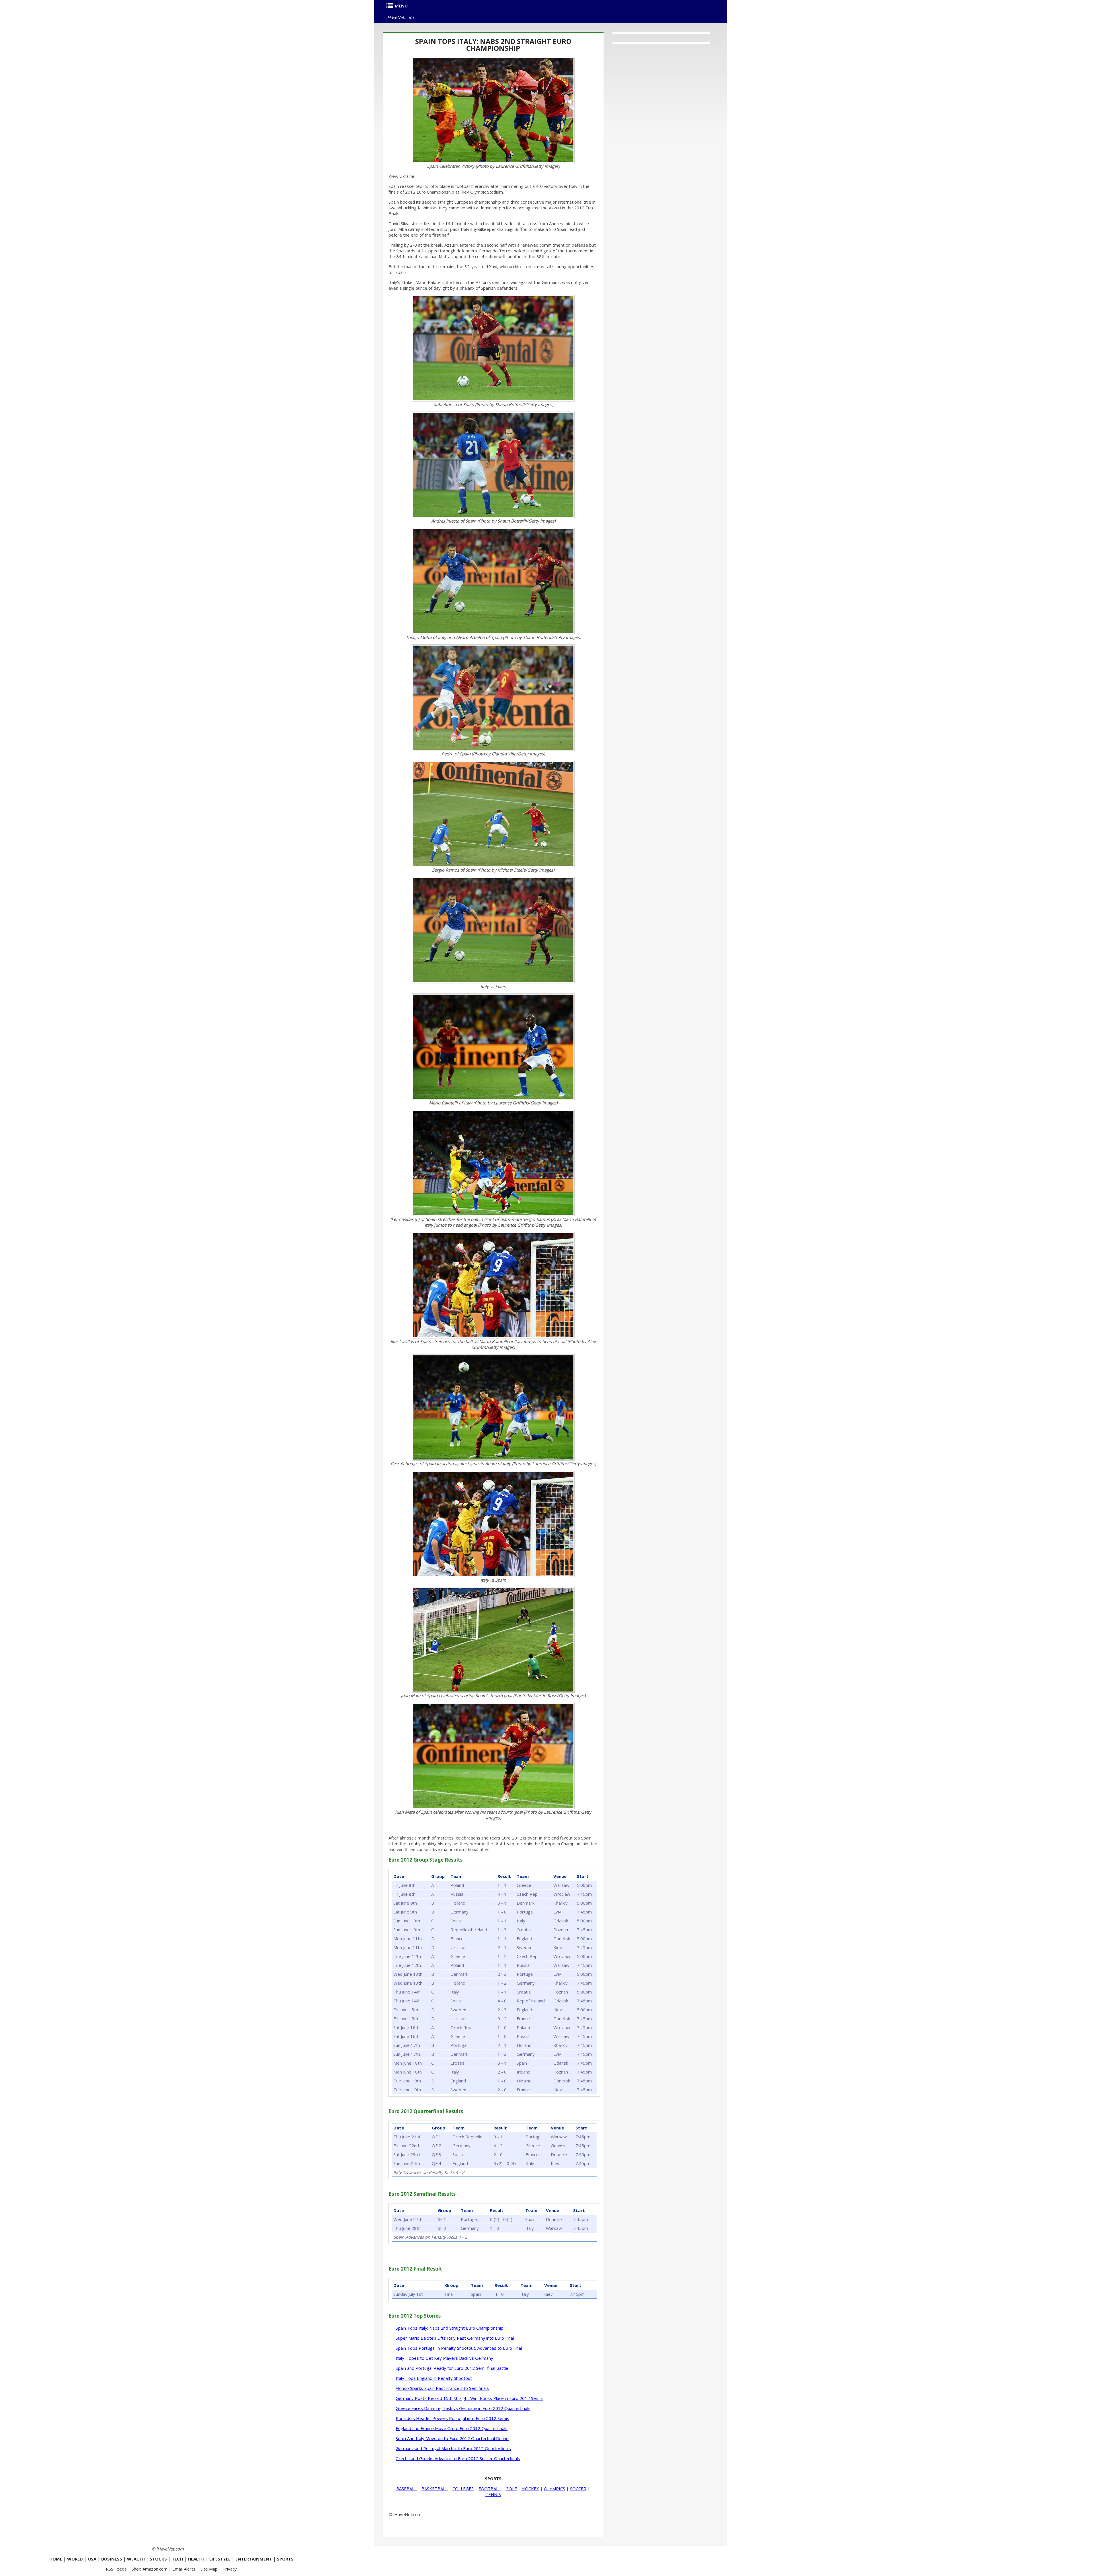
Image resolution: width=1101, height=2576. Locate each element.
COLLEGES (463, 2489)
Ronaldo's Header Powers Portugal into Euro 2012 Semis (452, 2418)
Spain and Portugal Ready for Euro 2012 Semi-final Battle (452, 2368)
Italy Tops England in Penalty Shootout (434, 2378)
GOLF (511, 2489)
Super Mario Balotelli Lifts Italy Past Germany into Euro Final (455, 2338)
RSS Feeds (116, 2569)
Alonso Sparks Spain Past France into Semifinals (442, 2388)
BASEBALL (406, 2489)
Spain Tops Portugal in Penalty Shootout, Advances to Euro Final (459, 2348)
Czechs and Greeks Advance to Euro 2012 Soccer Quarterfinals (458, 2458)
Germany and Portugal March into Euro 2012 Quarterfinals (453, 2448)
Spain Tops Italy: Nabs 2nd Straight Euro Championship (493, 45)
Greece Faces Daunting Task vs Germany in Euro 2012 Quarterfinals (463, 2408)
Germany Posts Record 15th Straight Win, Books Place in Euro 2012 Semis (469, 2398)
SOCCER (578, 2489)
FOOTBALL (490, 2489)
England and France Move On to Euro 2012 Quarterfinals (452, 2428)
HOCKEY (530, 2489)
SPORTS (493, 2478)
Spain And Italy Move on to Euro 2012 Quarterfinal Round (452, 2438)
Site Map (209, 2569)
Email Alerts (184, 2569)
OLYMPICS (555, 2489)
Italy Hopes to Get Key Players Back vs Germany (444, 2358)
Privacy (230, 2569)
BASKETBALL (435, 2489)
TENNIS (493, 2494)
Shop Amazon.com (150, 2569)
